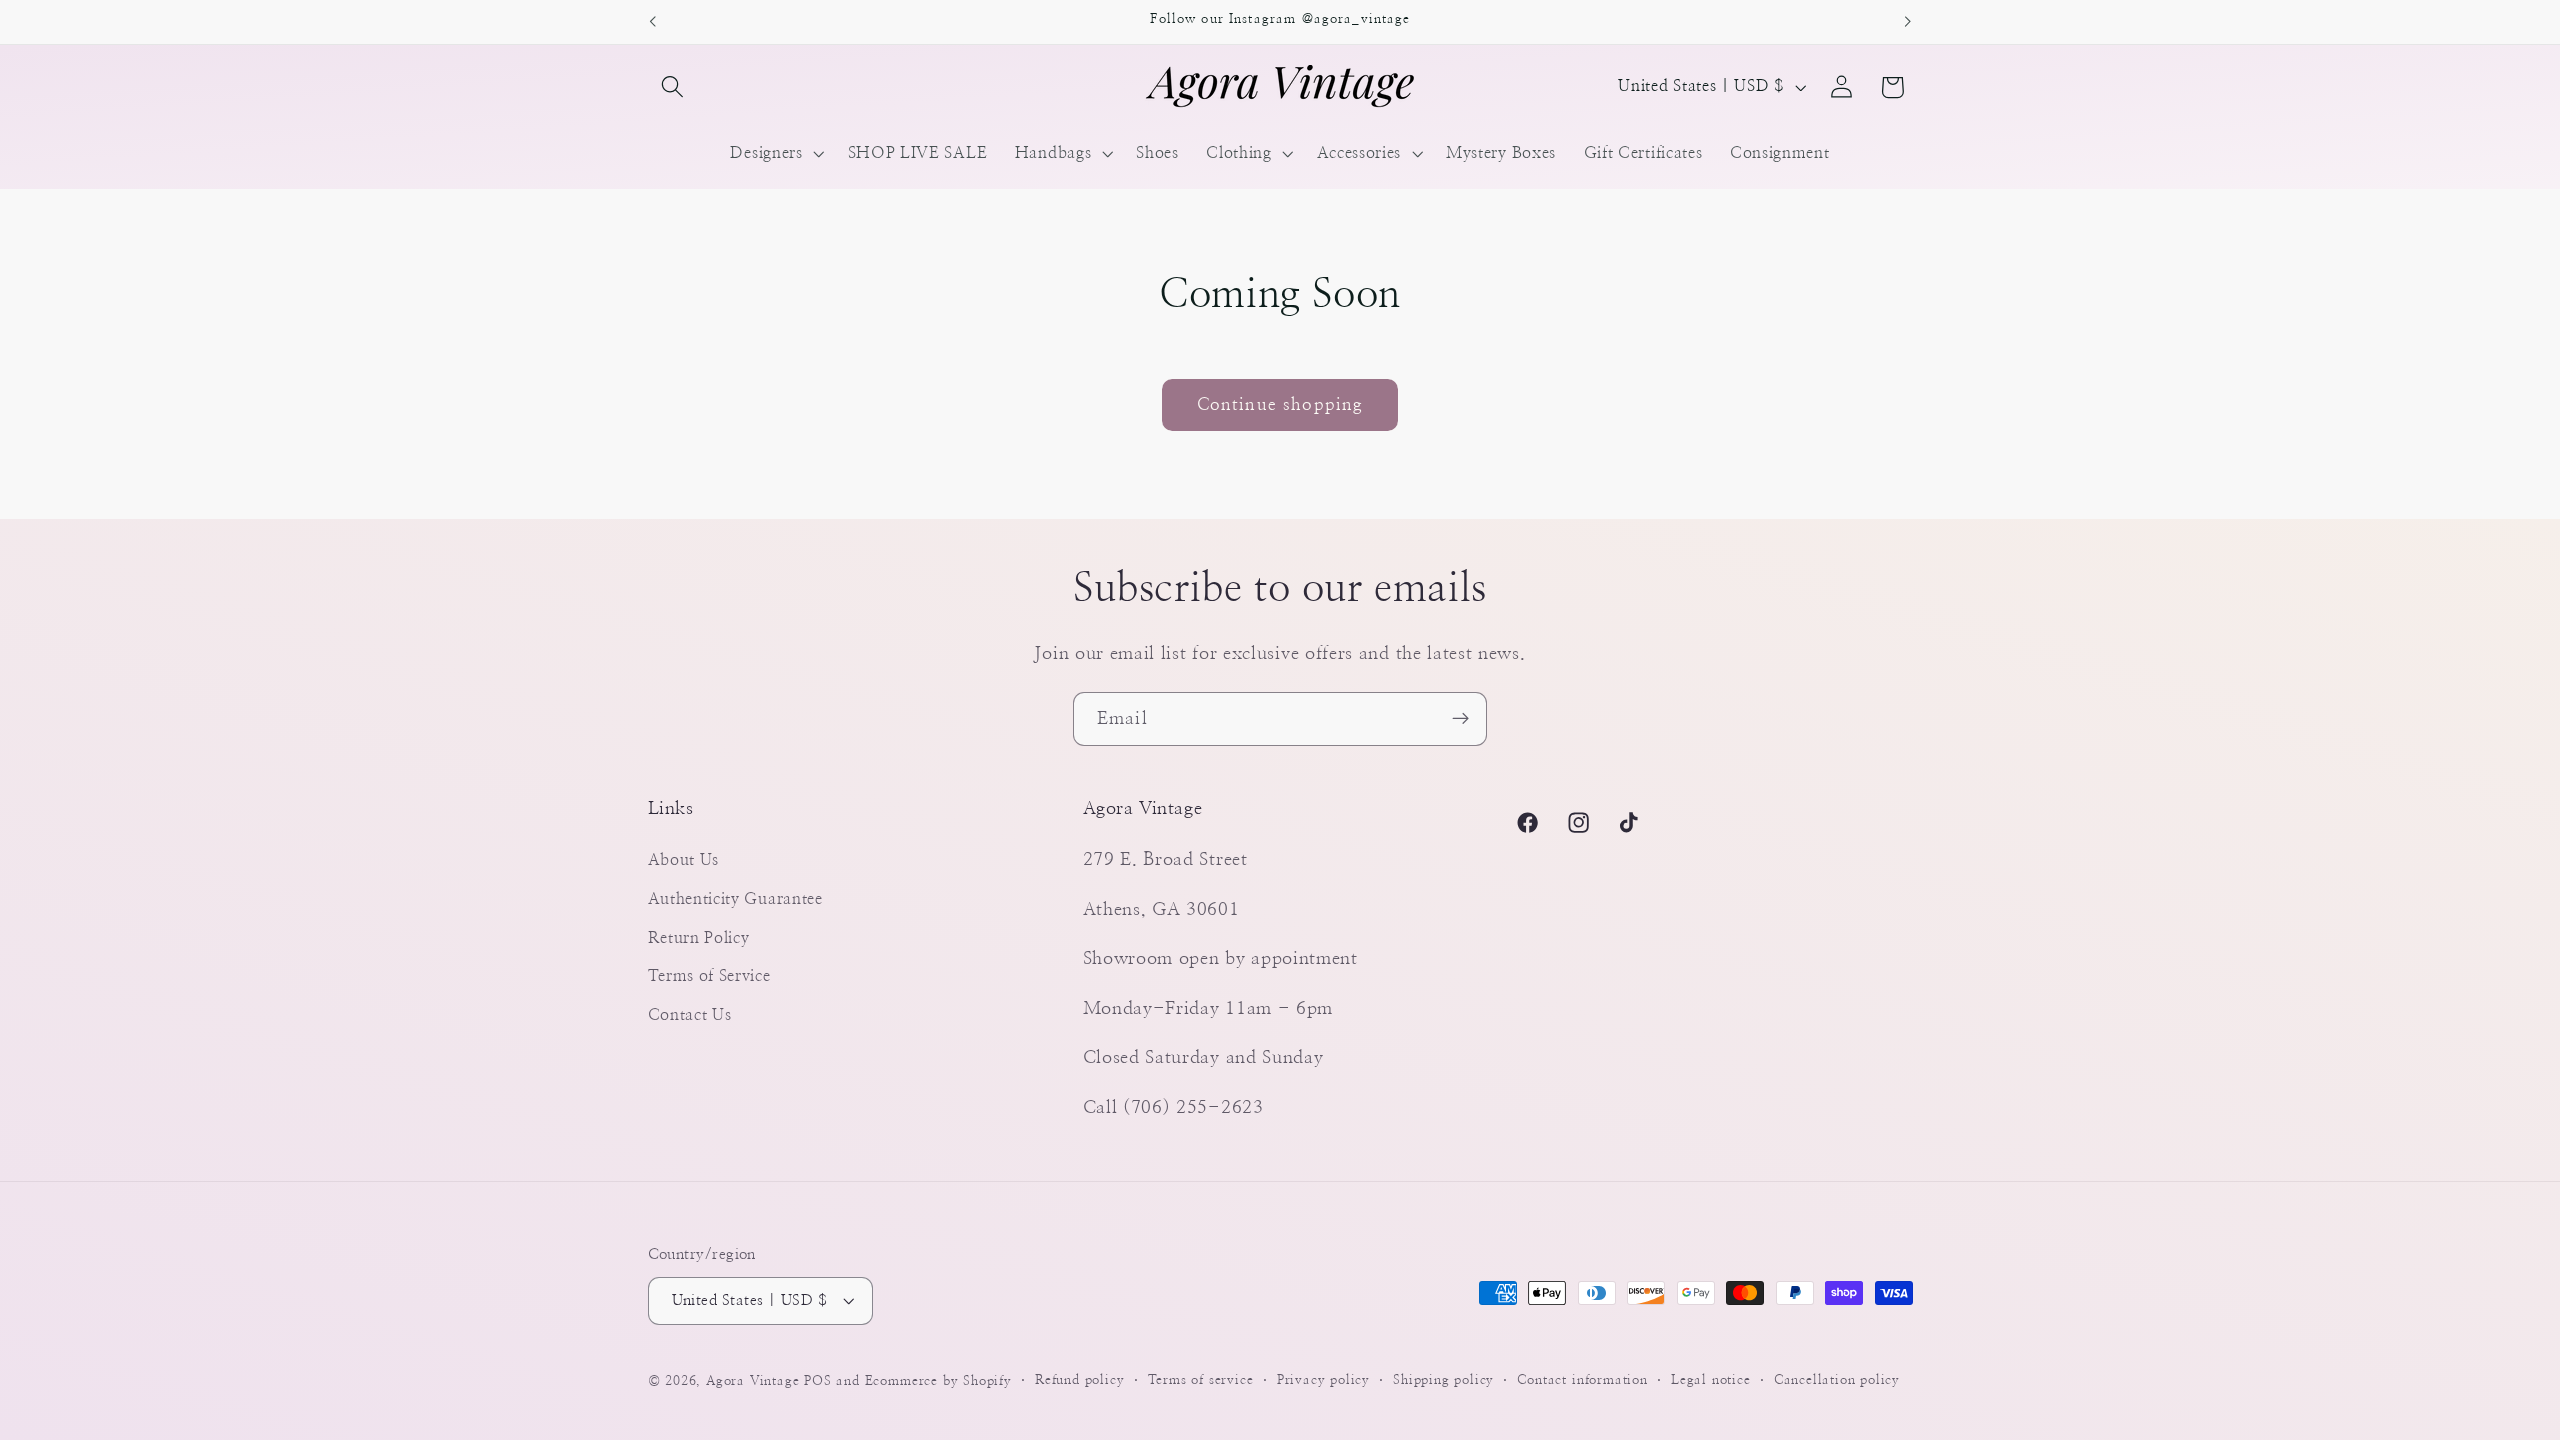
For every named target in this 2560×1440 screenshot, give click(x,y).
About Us (684, 860)
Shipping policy (1443, 1380)
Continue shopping (1280, 404)
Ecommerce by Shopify (938, 1381)
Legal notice (1711, 1380)
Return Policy (699, 938)
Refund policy (1079, 1380)
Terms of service (1201, 1380)
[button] (673, 87)
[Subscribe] (1460, 719)
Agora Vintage (752, 1381)
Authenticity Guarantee (735, 899)
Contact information (1582, 1380)
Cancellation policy (1837, 1380)
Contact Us (690, 1015)
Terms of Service (709, 976)
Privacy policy (1323, 1380)
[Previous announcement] (652, 22)
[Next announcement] (1908, 22)
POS (817, 1381)
